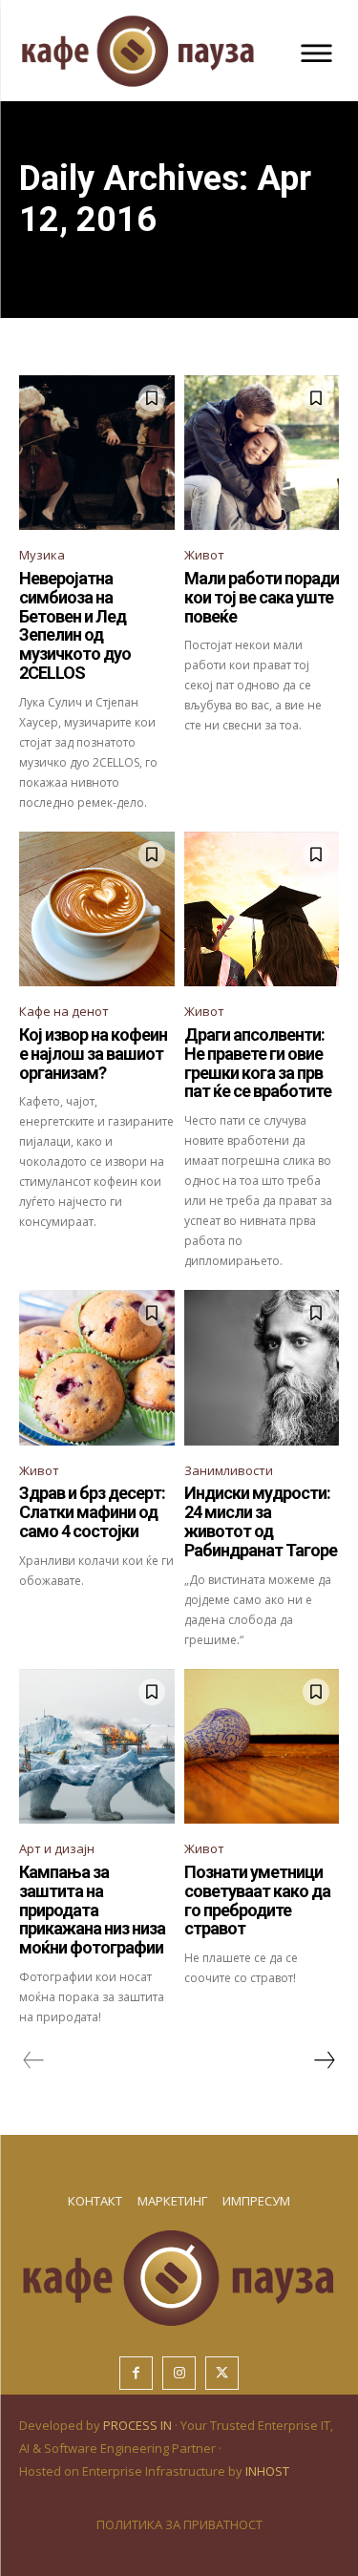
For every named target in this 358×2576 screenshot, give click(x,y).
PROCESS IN (139, 2425)
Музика (42, 555)
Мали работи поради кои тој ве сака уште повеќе (262, 597)
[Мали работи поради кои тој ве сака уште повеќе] (262, 453)
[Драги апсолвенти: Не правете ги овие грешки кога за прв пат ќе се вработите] (262, 909)
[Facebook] (136, 2373)
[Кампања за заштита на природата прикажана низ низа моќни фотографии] (97, 1747)
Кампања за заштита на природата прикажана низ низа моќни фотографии (92, 1910)
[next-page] (324, 2060)
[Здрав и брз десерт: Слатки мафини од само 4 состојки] (97, 1368)
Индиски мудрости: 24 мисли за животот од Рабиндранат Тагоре (261, 1521)
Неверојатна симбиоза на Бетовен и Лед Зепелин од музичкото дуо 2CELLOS (75, 625)
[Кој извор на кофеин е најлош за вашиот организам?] (97, 909)
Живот (204, 555)
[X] (222, 2373)
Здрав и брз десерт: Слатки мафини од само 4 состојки (92, 1512)
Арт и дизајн (57, 1848)
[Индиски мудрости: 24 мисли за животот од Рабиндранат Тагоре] (262, 1368)
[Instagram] (179, 2373)
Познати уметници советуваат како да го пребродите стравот (257, 1900)
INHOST (267, 2471)
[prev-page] (34, 2060)
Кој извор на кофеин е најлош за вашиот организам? (93, 1054)
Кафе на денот (64, 1011)
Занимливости (229, 1470)
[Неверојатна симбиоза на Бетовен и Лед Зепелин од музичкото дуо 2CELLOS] (97, 453)
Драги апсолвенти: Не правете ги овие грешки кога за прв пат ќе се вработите (258, 1063)
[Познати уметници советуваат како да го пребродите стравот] (262, 1747)
